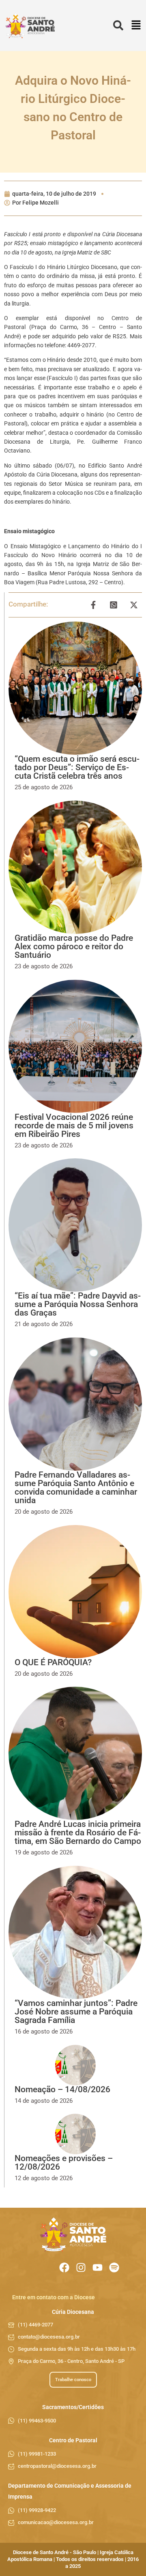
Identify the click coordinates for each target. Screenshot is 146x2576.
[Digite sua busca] (118, 26)
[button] (136, 26)
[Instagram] (81, 2267)
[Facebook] (64, 2267)
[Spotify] (114, 2267)
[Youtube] (98, 2267)
